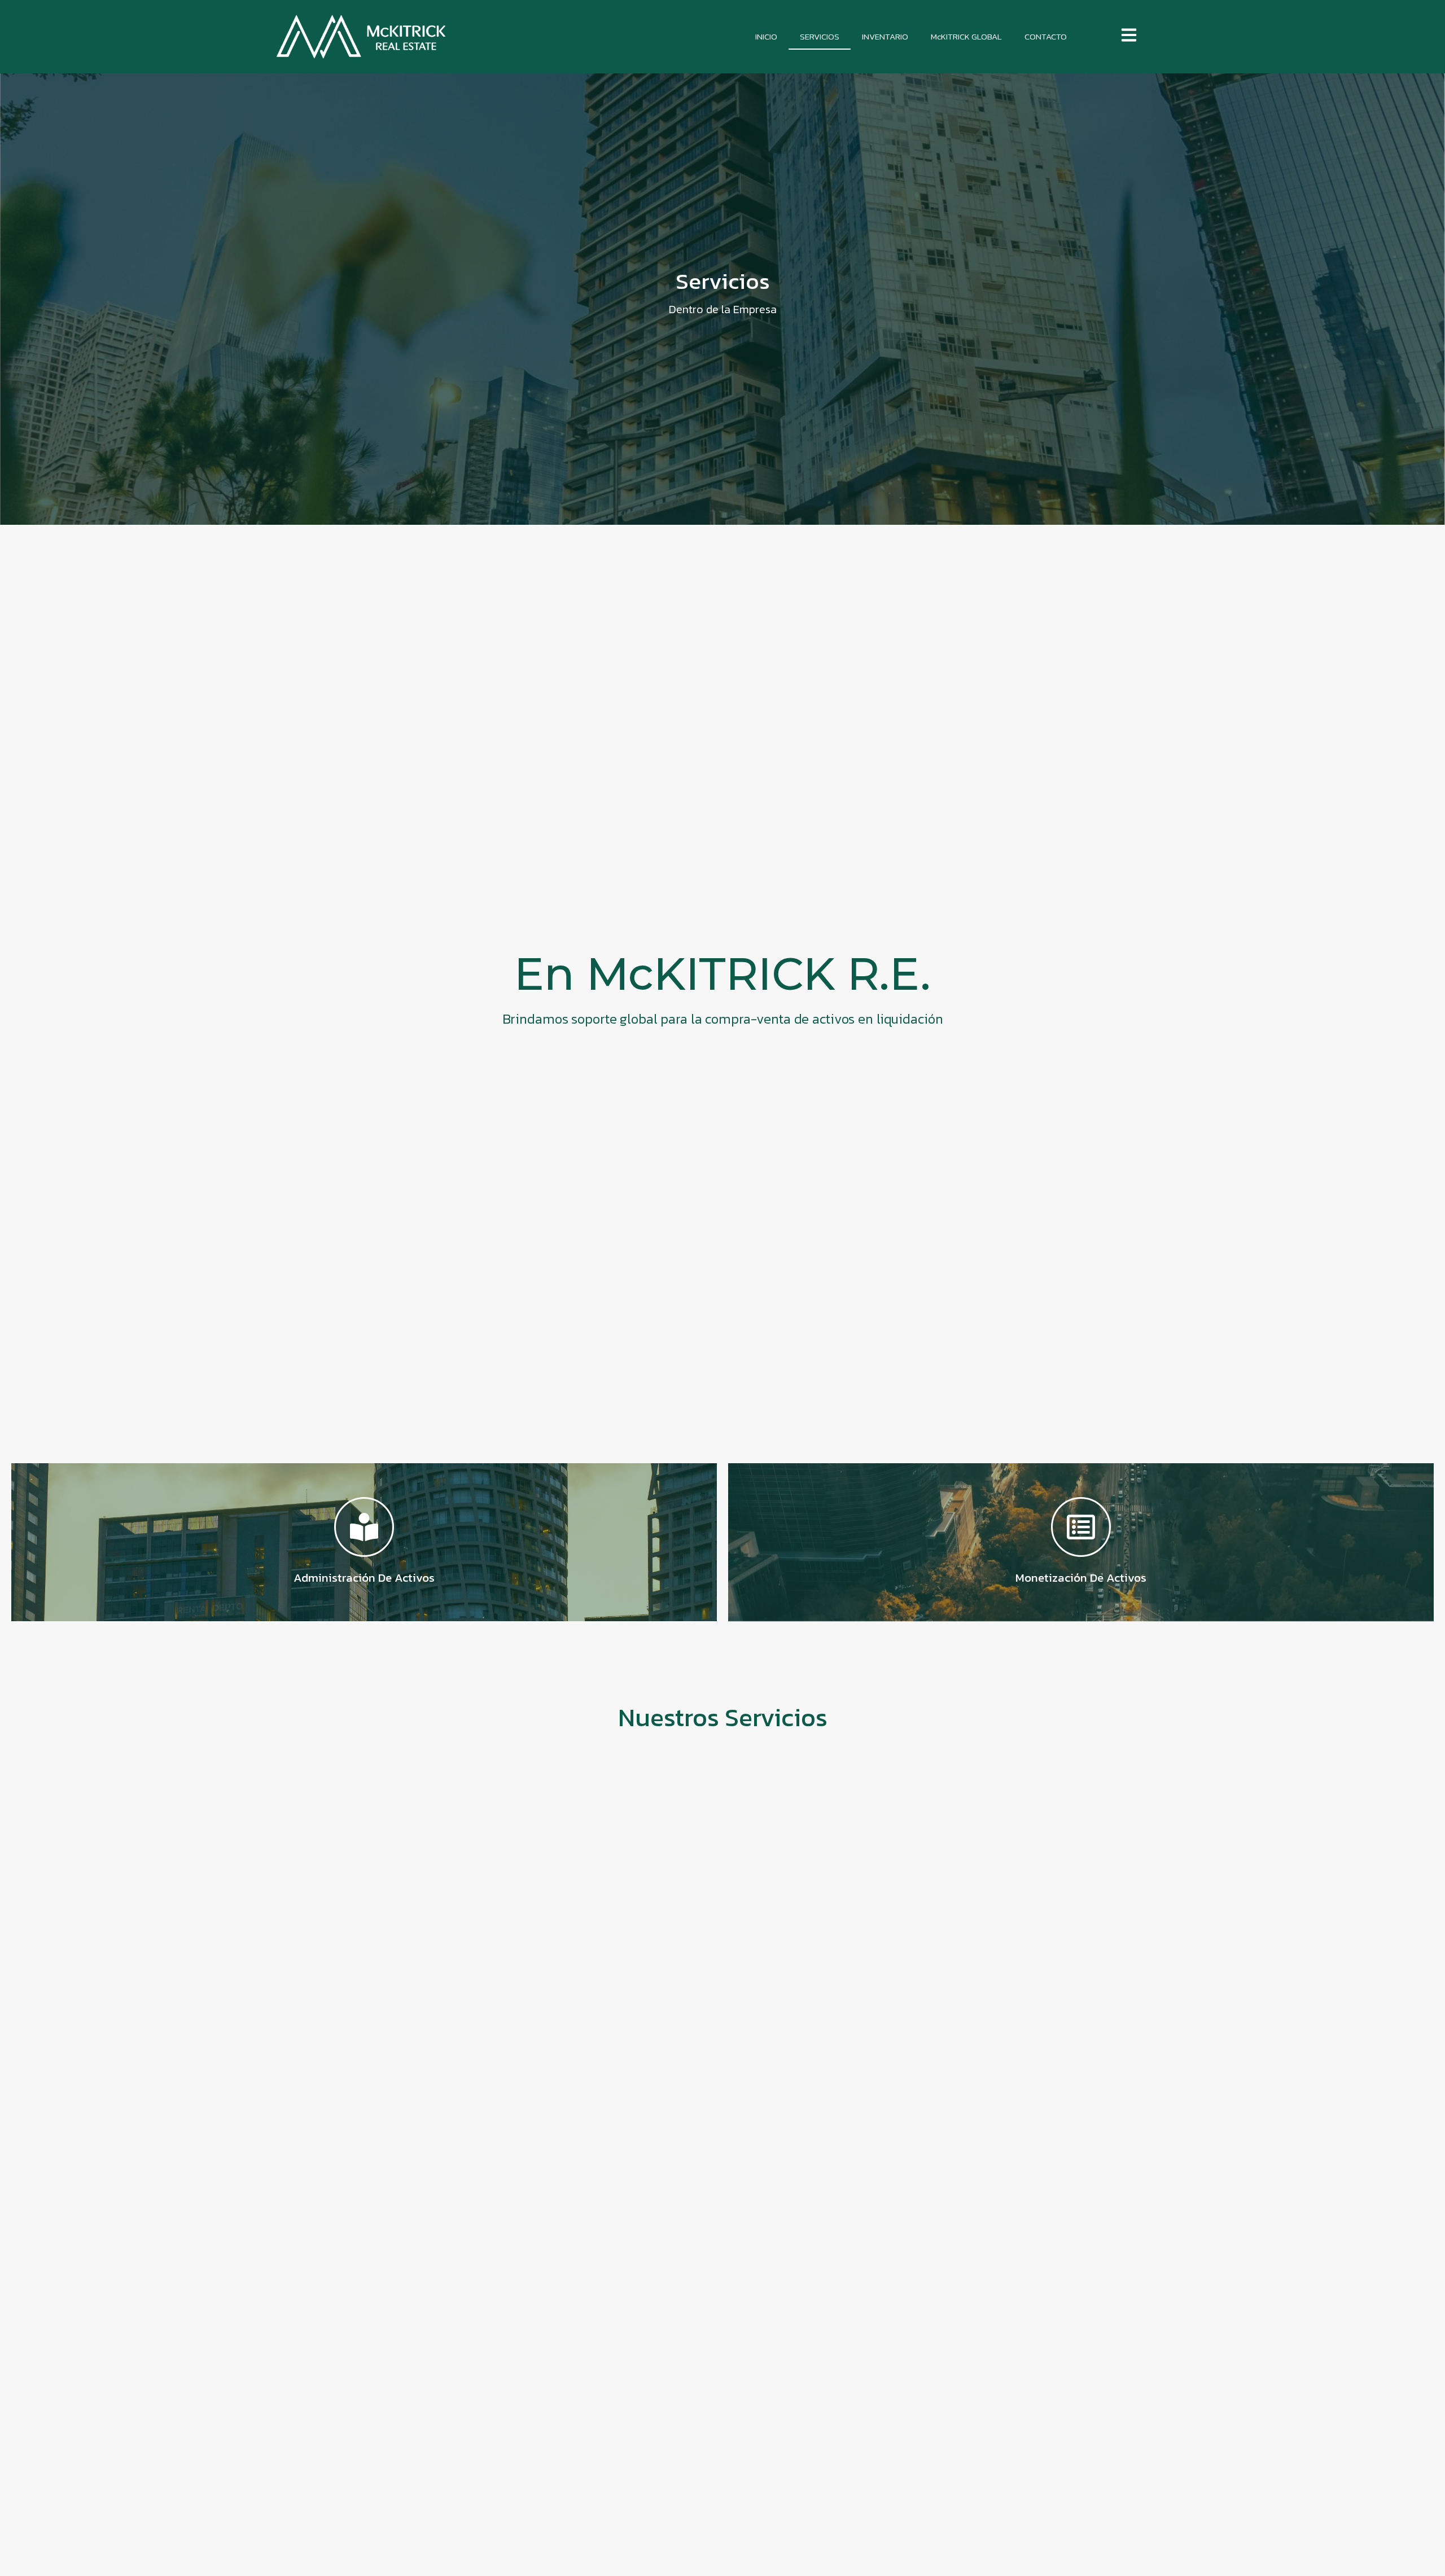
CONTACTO (1046, 36)
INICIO (766, 36)
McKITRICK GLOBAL (966, 36)
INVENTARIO (885, 36)
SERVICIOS (820, 36)
